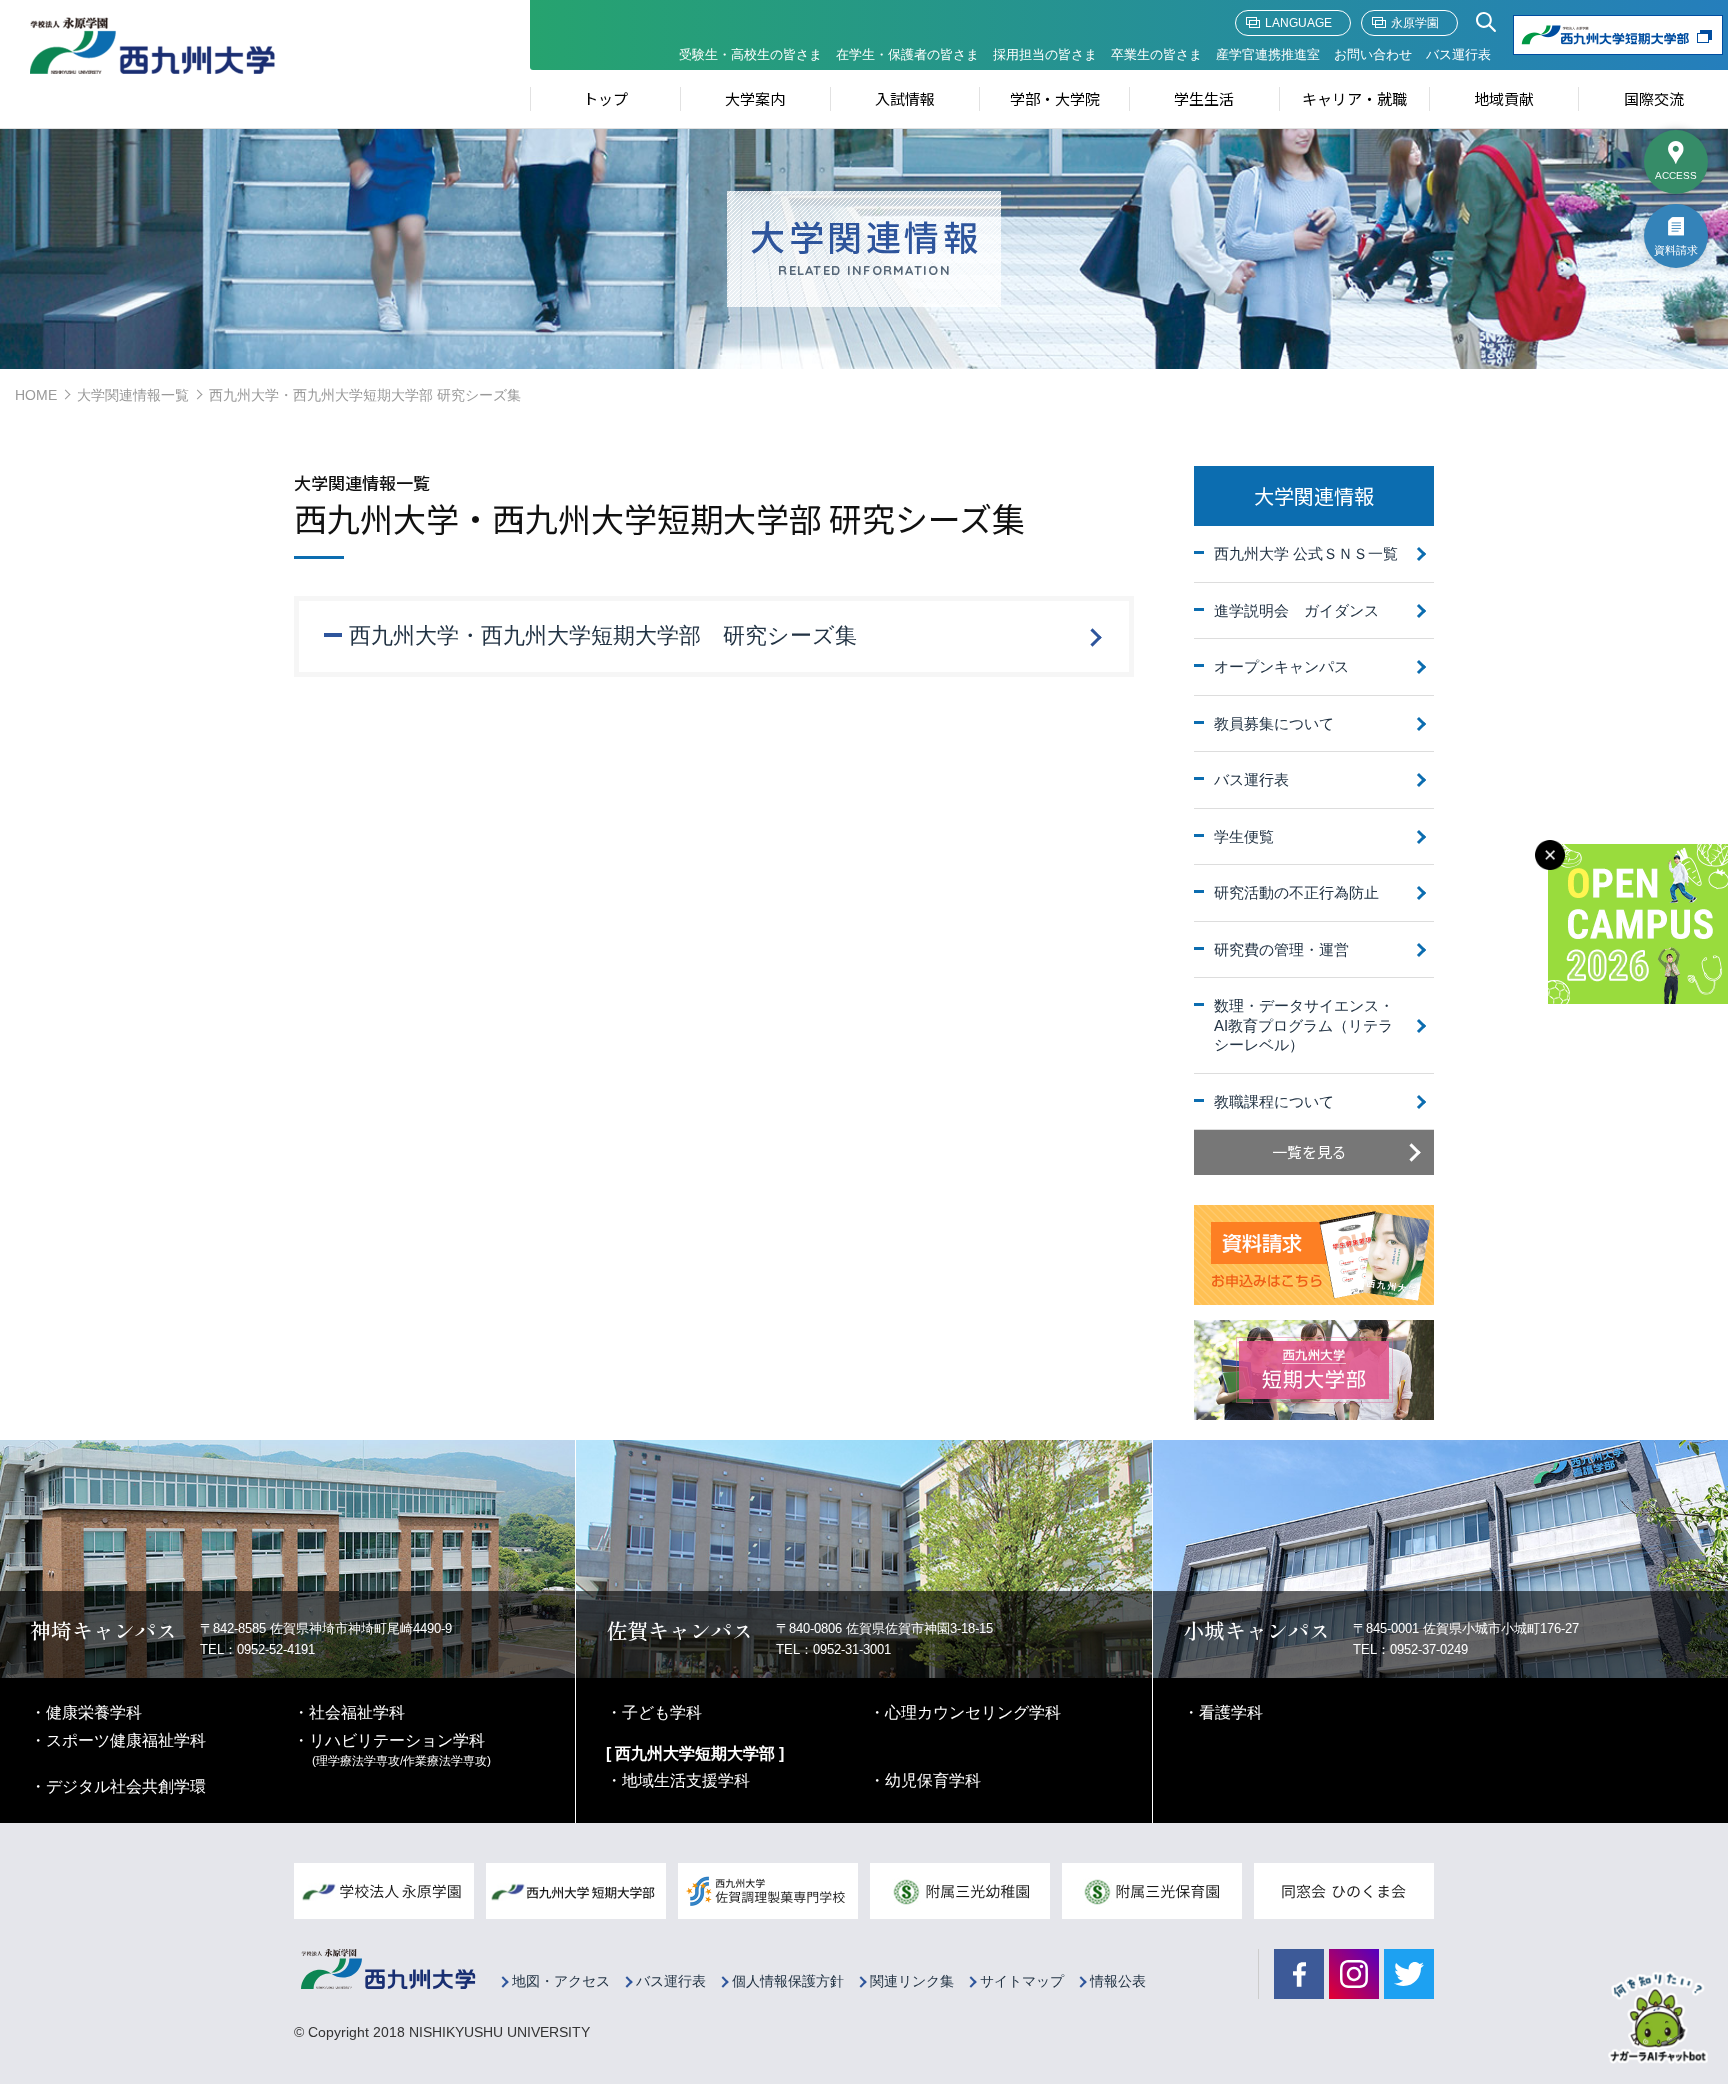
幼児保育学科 (933, 1780)
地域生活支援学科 (686, 1780)
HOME (36, 395)
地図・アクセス (561, 1981)
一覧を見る (1309, 1151)
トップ (605, 98)
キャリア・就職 (1354, 98)
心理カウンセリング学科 (973, 1712)
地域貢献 (1504, 98)
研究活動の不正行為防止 (1296, 892)
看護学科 (1231, 1712)
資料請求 (1676, 250)
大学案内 (755, 98)
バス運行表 (1458, 54)
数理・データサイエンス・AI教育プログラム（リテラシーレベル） (1304, 1025)
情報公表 (1118, 1981)
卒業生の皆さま (1156, 54)
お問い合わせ (1373, 54)
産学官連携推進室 (1268, 54)
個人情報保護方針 (788, 1981)
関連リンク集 (912, 1981)
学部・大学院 (1055, 98)
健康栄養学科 (94, 1712)
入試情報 (905, 98)
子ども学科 (662, 1712)
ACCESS (1676, 175)
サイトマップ (1022, 1981)
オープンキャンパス (1281, 666)
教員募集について (1274, 723)
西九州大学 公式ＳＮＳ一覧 (1306, 553)
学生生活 (1204, 98)
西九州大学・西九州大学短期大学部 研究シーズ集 (603, 635)
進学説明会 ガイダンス (1296, 610)
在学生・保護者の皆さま (907, 54)
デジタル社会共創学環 (126, 1786)
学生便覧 (1244, 836)
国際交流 (1654, 98)
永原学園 (1415, 23)
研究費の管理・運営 (1281, 949)
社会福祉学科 (357, 1712)
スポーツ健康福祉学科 (126, 1740)
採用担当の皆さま (1045, 54)
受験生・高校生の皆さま (750, 54)
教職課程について (1274, 1101)
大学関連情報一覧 (133, 395)
